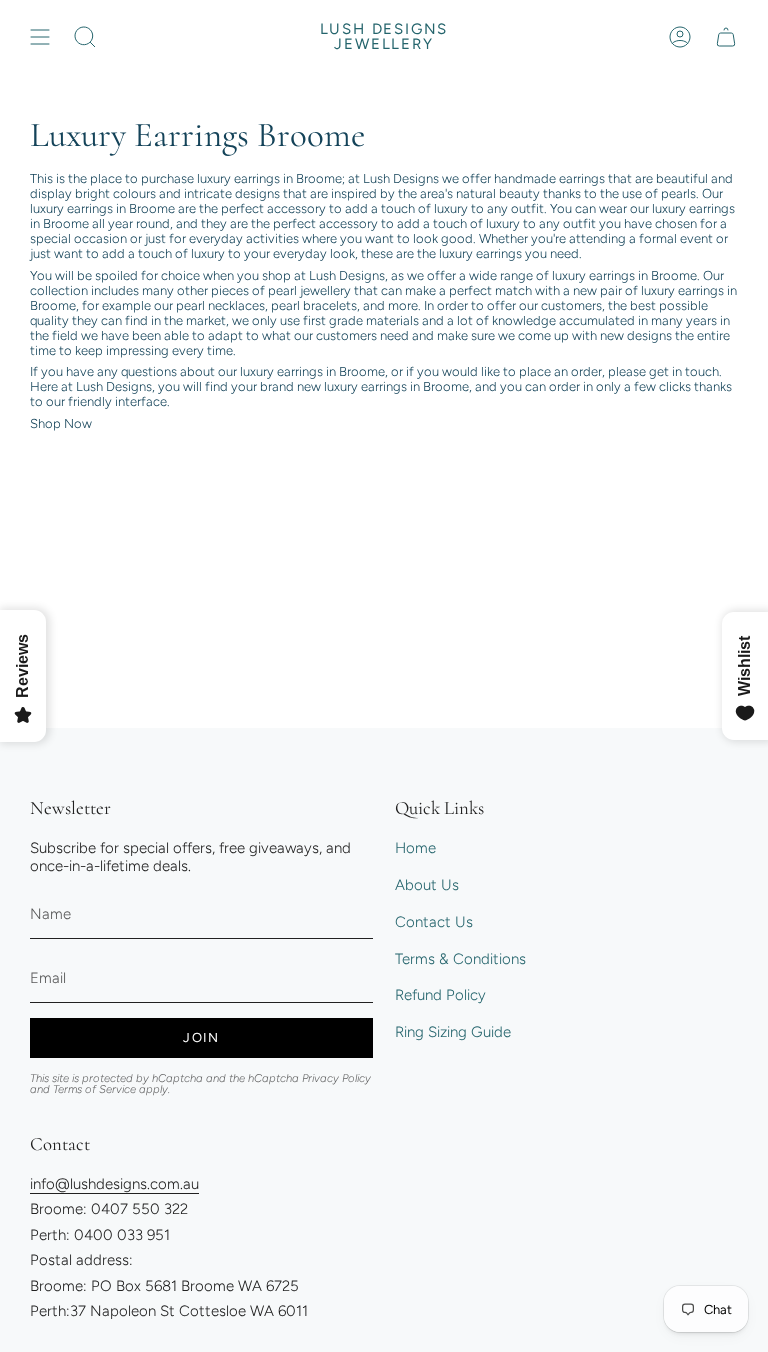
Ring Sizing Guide (453, 1032)
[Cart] (726, 37)
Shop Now (61, 423)
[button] (85, 37)
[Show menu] (40, 37)
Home (415, 848)
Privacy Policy (336, 1078)
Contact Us (434, 922)
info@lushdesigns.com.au (114, 1184)
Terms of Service (94, 1089)
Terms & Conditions (460, 959)
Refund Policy (440, 995)
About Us (427, 885)
